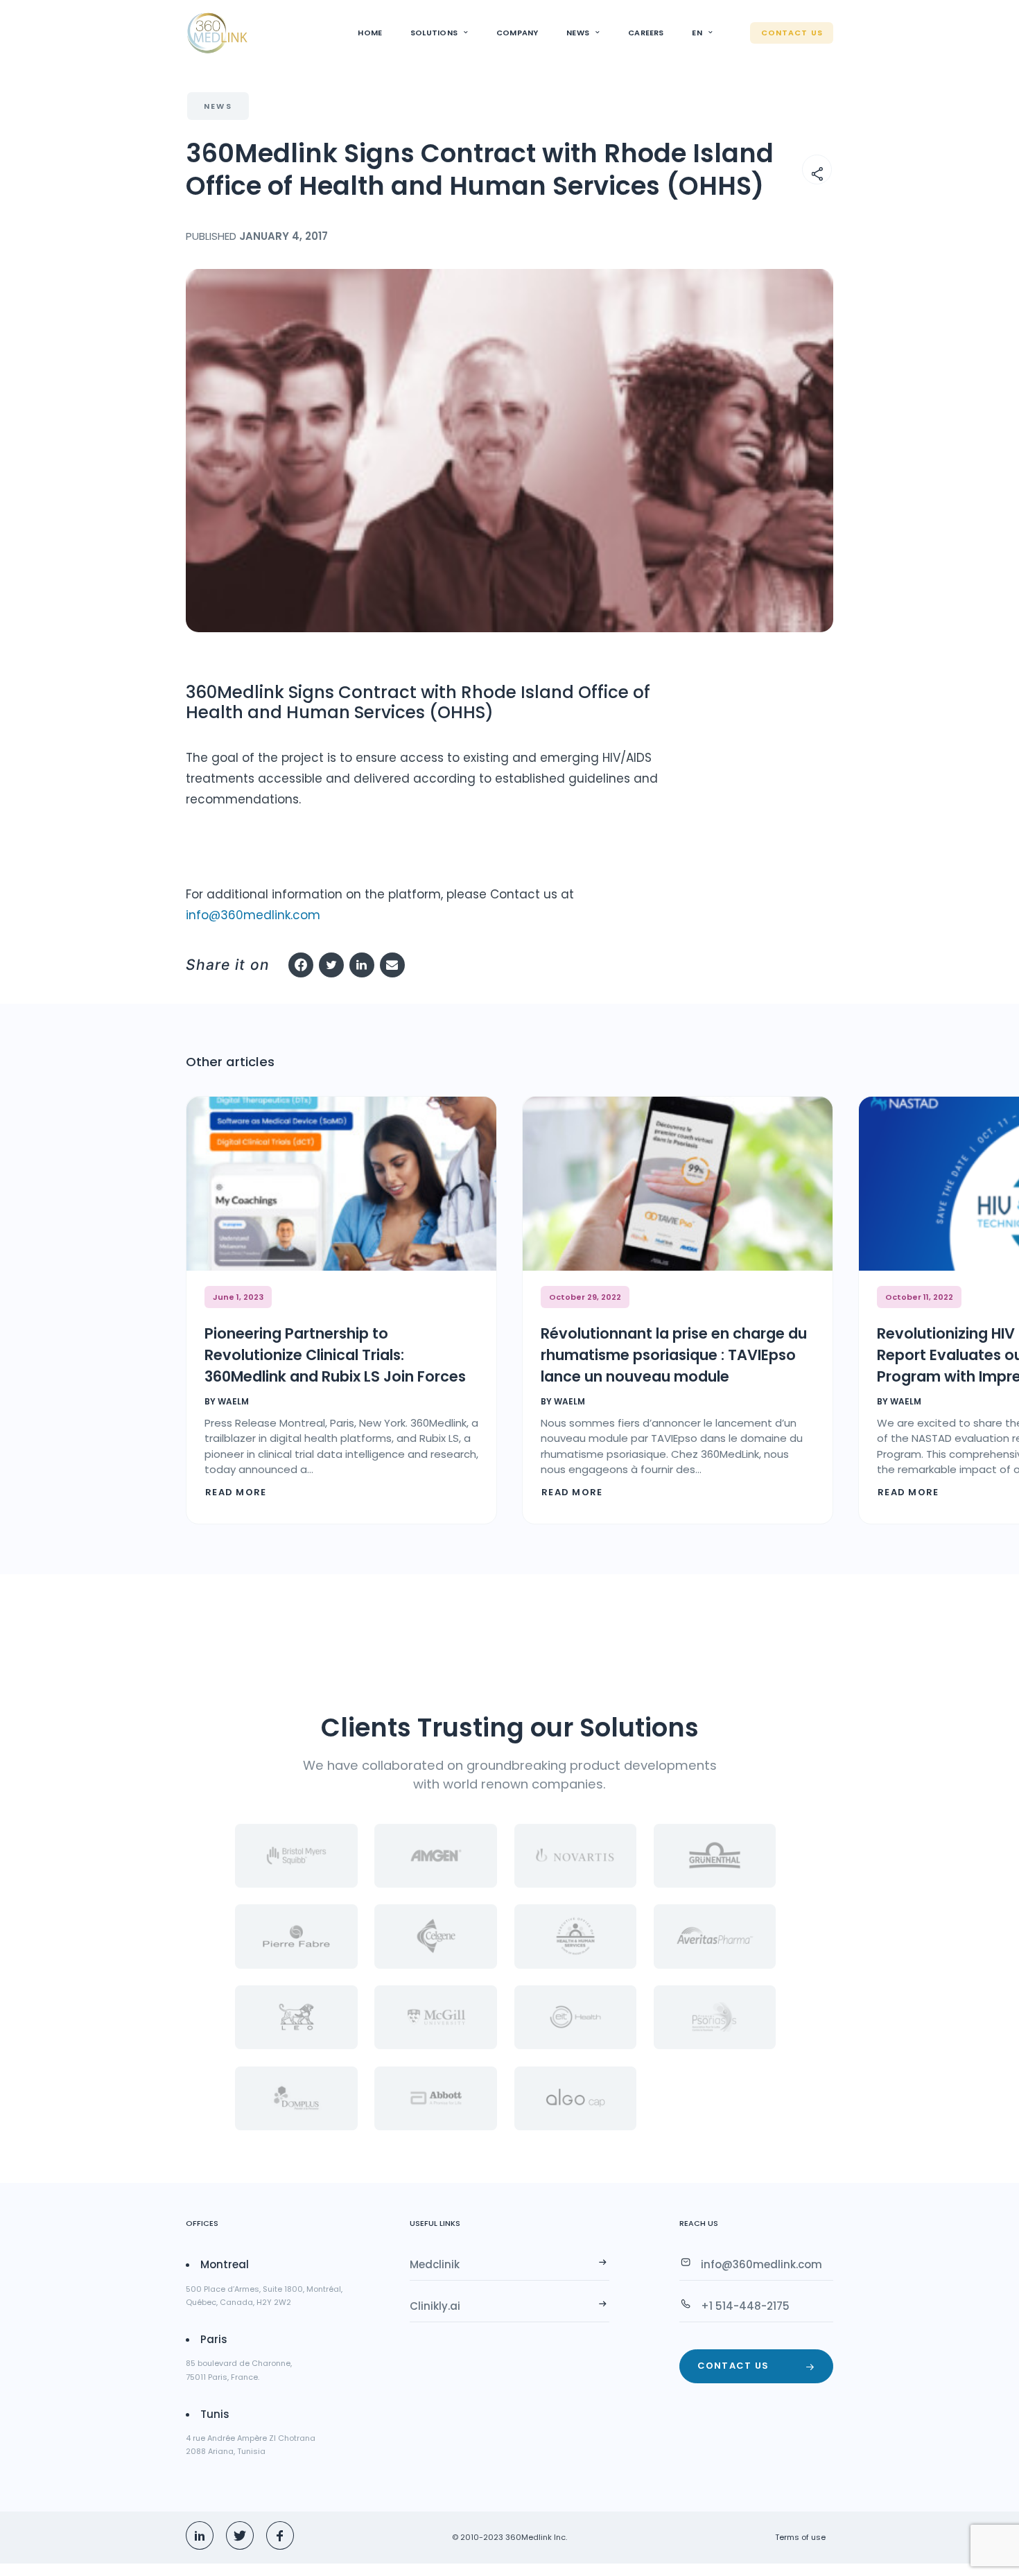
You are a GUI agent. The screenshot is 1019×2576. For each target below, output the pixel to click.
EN (697, 33)
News (578, 33)
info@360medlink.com (253, 915)
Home (370, 33)
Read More (236, 1492)
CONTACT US (733, 2366)
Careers (646, 33)
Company (517, 33)
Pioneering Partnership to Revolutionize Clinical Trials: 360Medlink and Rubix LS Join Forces (335, 1355)
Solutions (434, 33)
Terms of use (800, 2537)
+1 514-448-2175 (745, 2306)
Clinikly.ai (435, 2306)
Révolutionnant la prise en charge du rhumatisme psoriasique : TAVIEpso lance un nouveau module (674, 1355)
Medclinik (435, 2264)
